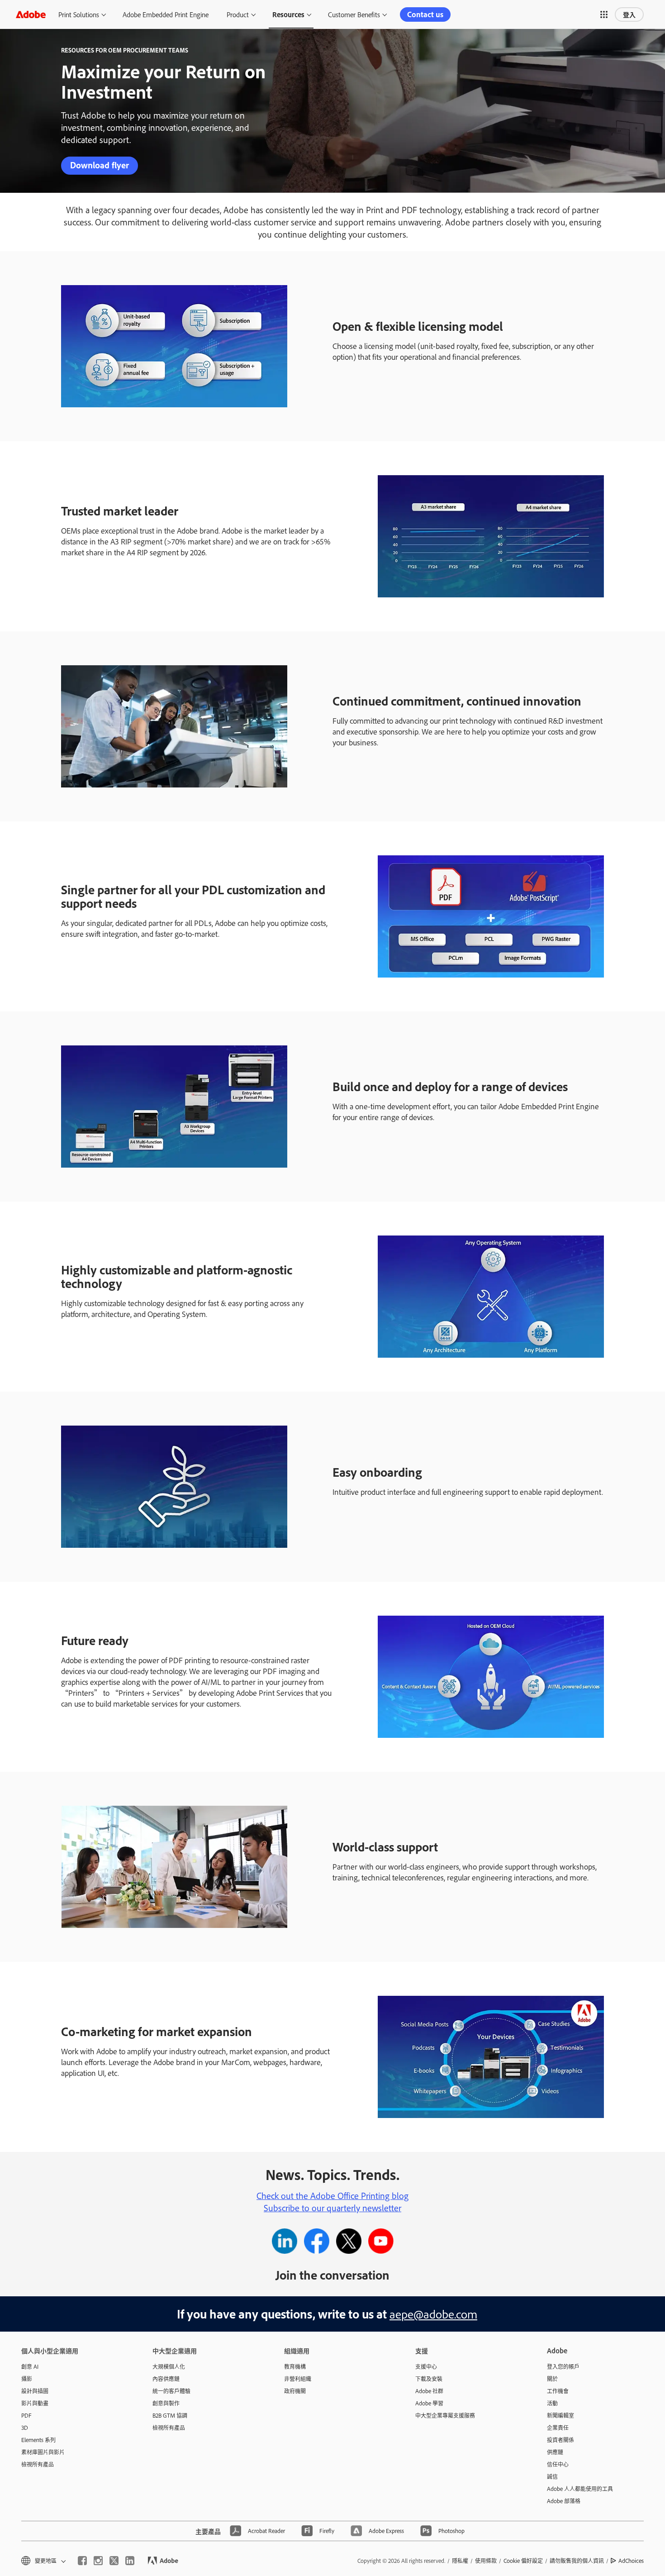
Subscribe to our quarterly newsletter (332, 2208)
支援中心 (426, 2366)
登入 (629, 14)
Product (238, 14)
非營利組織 (298, 2379)
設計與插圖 (35, 2391)
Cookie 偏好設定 (523, 2561)
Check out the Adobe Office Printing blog (332, 2195)
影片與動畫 (35, 2403)
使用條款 (486, 2561)
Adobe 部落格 (564, 2501)
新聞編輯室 (560, 2415)
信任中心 (558, 2464)
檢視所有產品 (38, 2464)
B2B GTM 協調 (170, 2415)
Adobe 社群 (429, 2391)
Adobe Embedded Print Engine (166, 14)
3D (25, 2428)
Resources (288, 14)
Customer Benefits (354, 14)
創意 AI (30, 2366)
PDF (26, 2415)
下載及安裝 (429, 2379)
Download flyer (100, 165)
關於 (552, 2379)
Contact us (425, 14)
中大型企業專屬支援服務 (445, 2415)
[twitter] (114, 2561)
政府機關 (295, 2391)
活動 (552, 2403)
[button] (604, 14)
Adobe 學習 (429, 2403)
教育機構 (295, 2366)
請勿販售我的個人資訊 (577, 2561)
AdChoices (631, 2561)
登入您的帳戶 (563, 2366)
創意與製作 (166, 2403)
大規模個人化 (169, 2366)
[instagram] (98, 2561)
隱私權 (460, 2561)
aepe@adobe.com (433, 2314)
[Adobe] (31, 14)
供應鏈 (555, 2452)
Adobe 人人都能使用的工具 (580, 2489)
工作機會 (558, 2391)
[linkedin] (130, 2561)
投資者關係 (560, 2440)
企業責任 (558, 2428)
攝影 (27, 2379)
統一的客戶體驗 (171, 2391)
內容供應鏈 (166, 2379)
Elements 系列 (38, 2440)
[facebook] (82, 2561)
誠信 (552, 2476)
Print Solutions (79, 14)
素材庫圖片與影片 (43, 2452)
